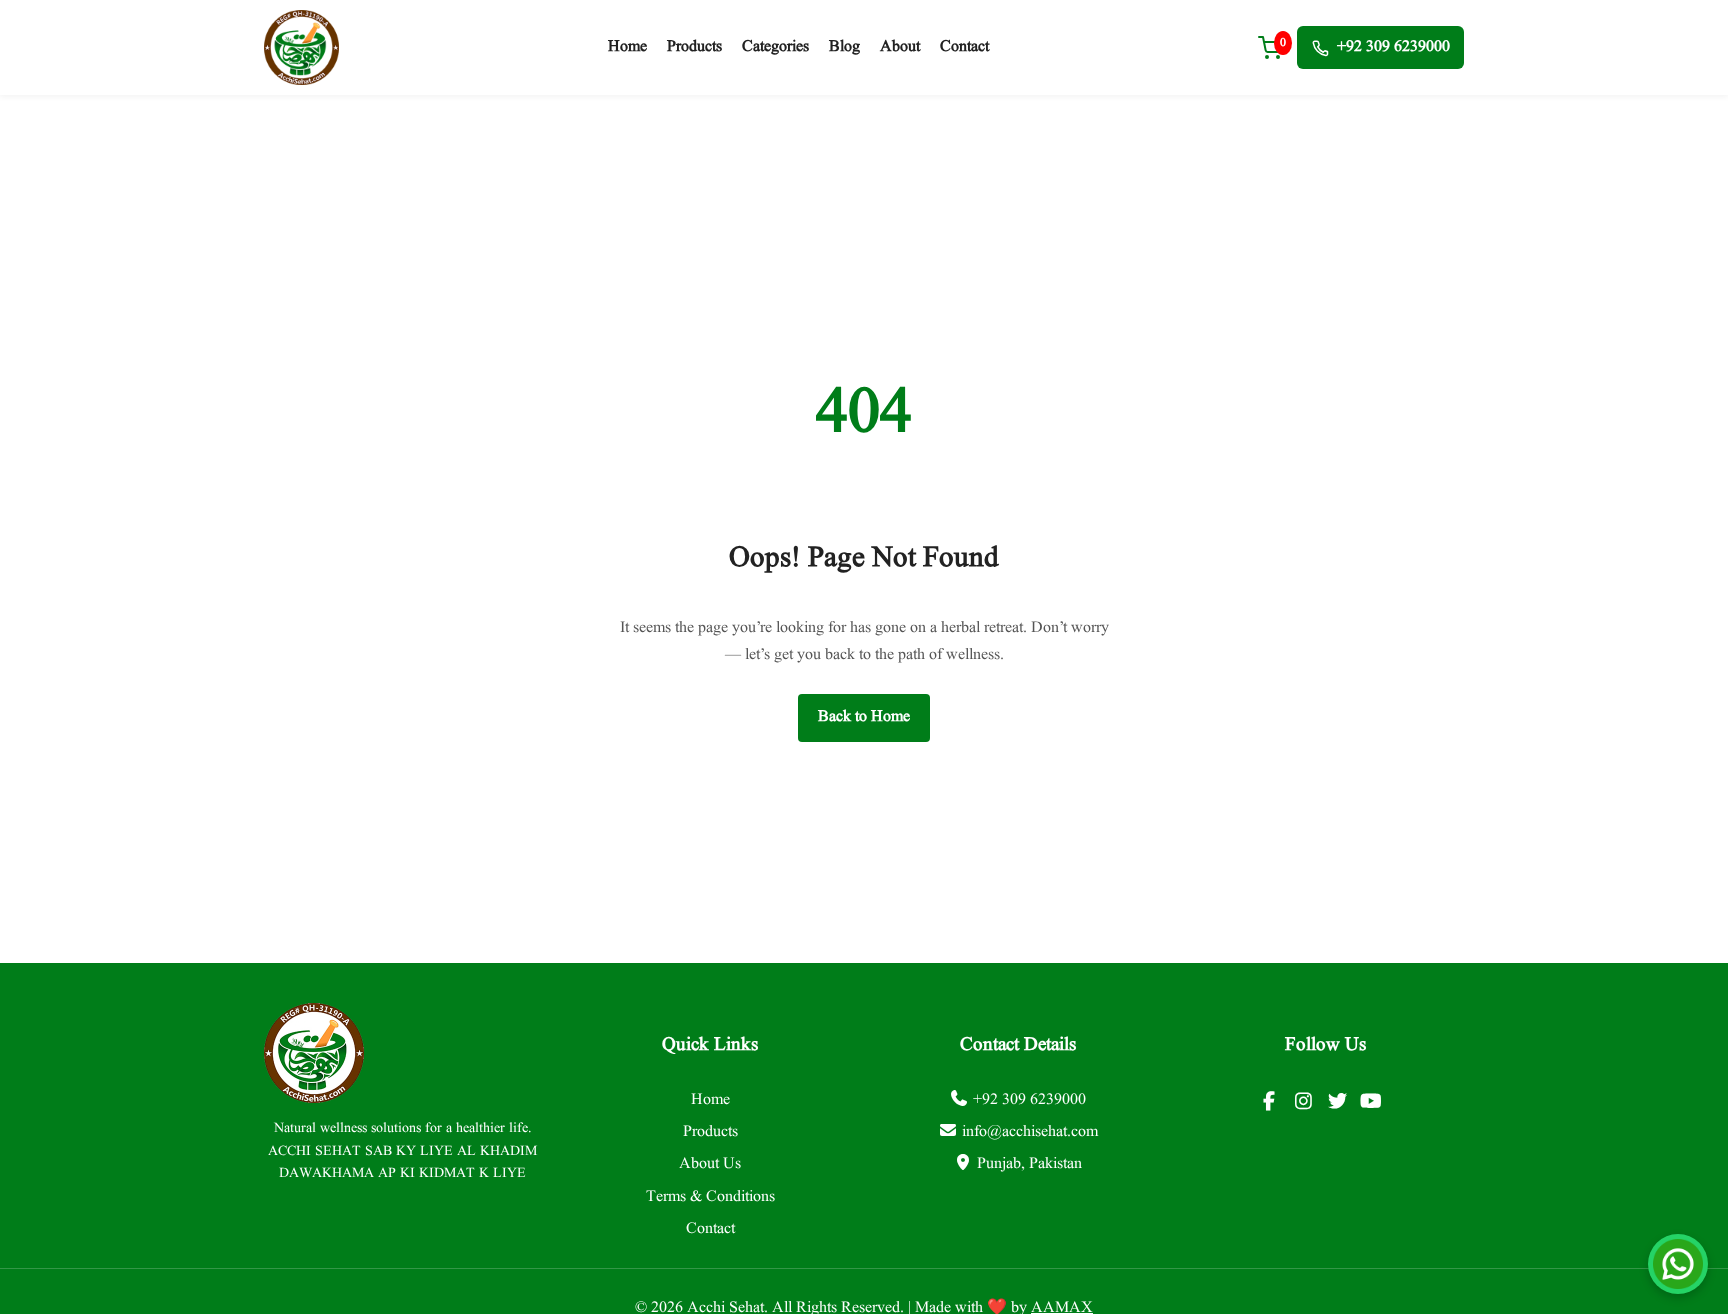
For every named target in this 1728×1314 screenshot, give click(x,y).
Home (627, 47)
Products (694, 47)
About (900, 47)
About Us (710, 1164)
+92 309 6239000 (1393, 47)
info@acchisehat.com (1030, 1132)
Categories (775, 47)
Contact (964, 47)
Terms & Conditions (710, 1197)
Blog (844, 47)
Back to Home (864, 717)
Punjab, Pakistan (1029, 1164)
